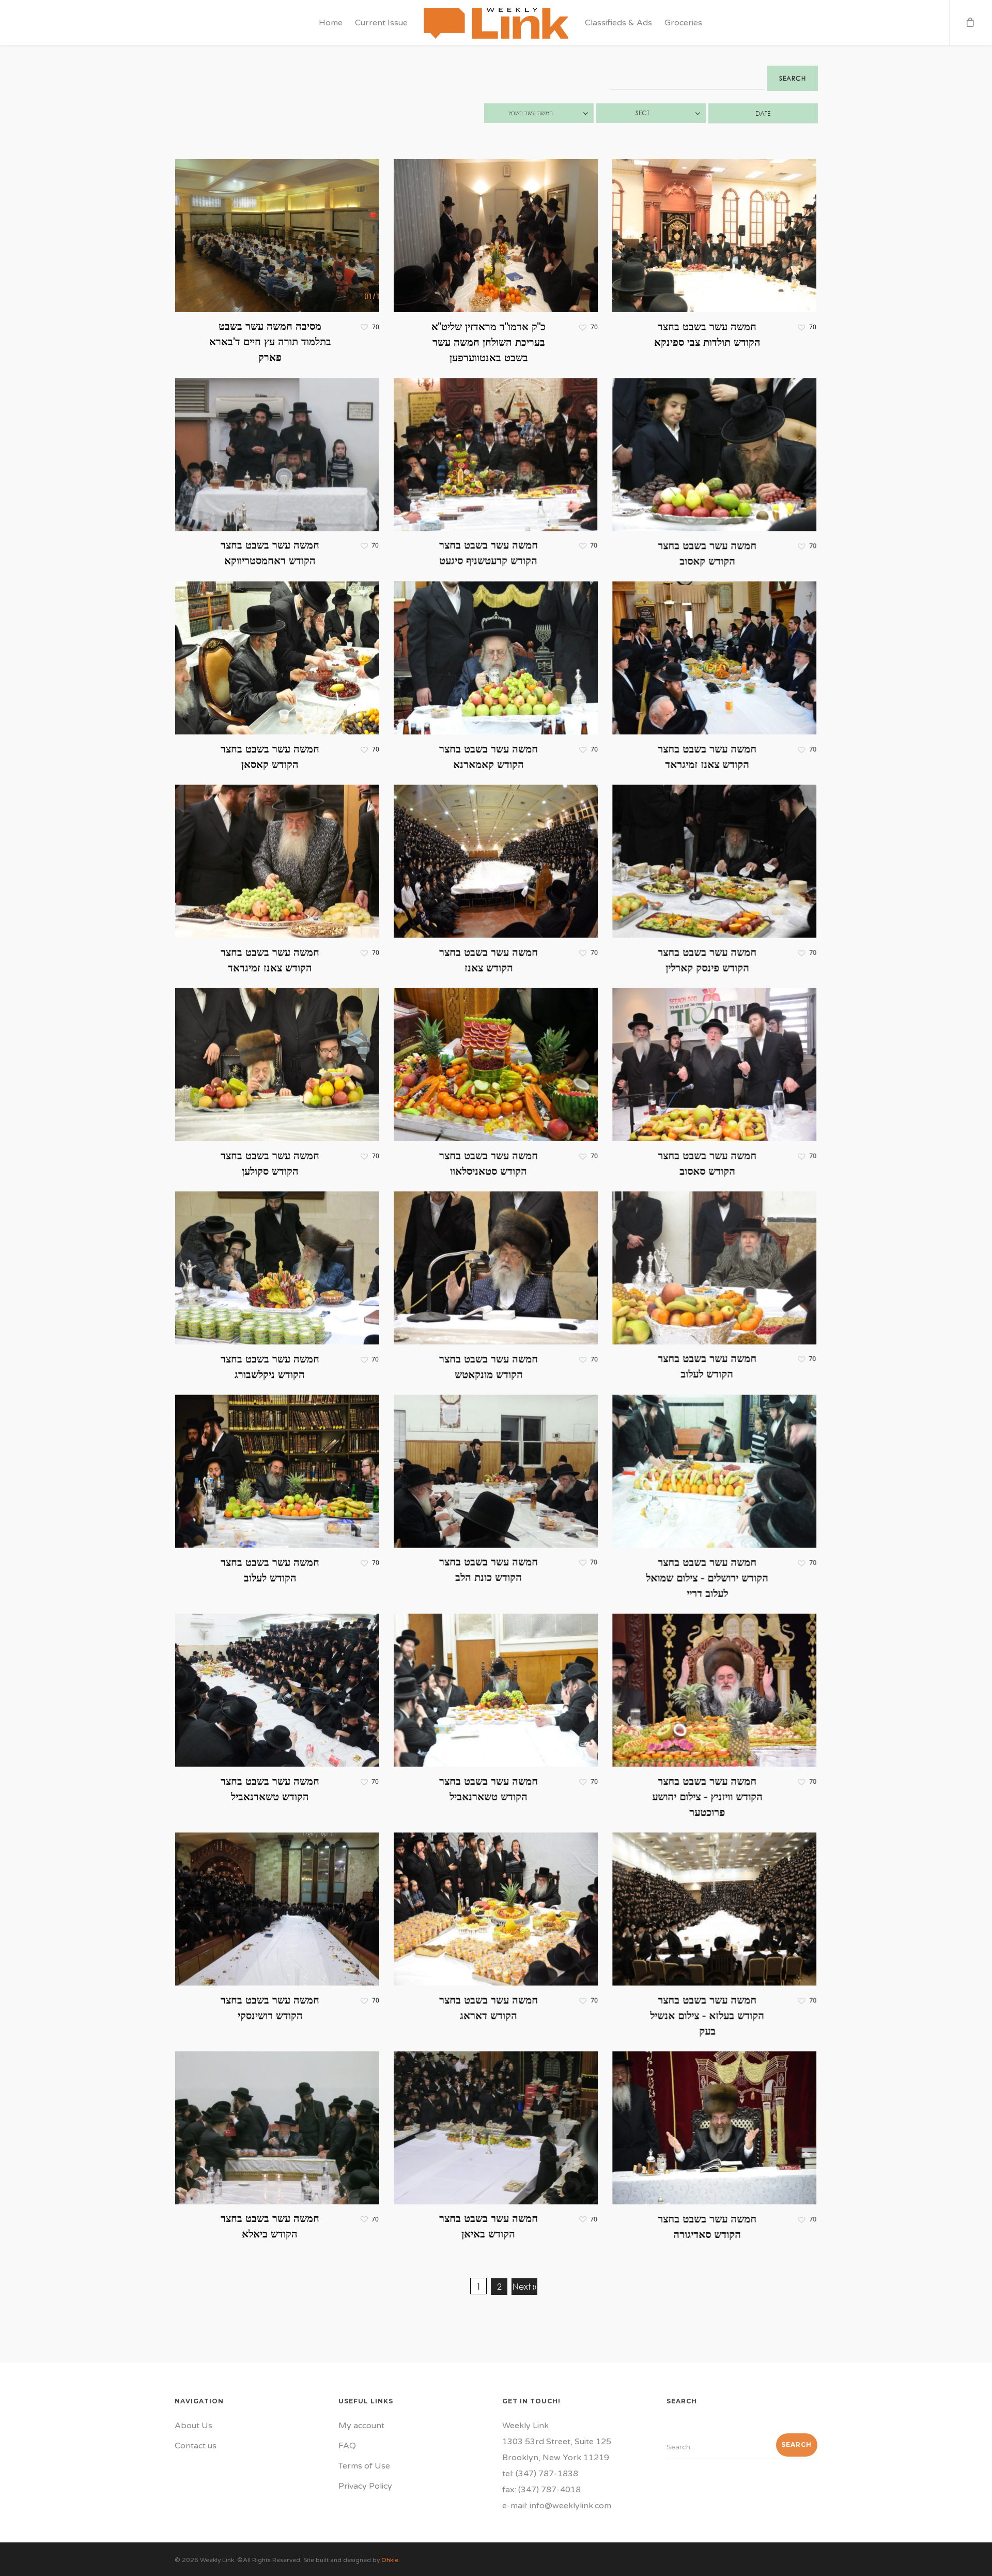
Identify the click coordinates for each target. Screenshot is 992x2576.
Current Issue (381, 23)
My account (361, 2426)
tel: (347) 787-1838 (540, 2474)
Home (331, 23)
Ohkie (390, 2560)
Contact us (196, 2446)
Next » (524, 2286)
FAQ (347, 2446)
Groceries (683, 23)
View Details (307, 226)
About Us (193, 2426)
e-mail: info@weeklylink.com (557, 2506)
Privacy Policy (365, 2486)
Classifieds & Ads (618, 23)
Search (793, 78)
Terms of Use (364, 2466)
